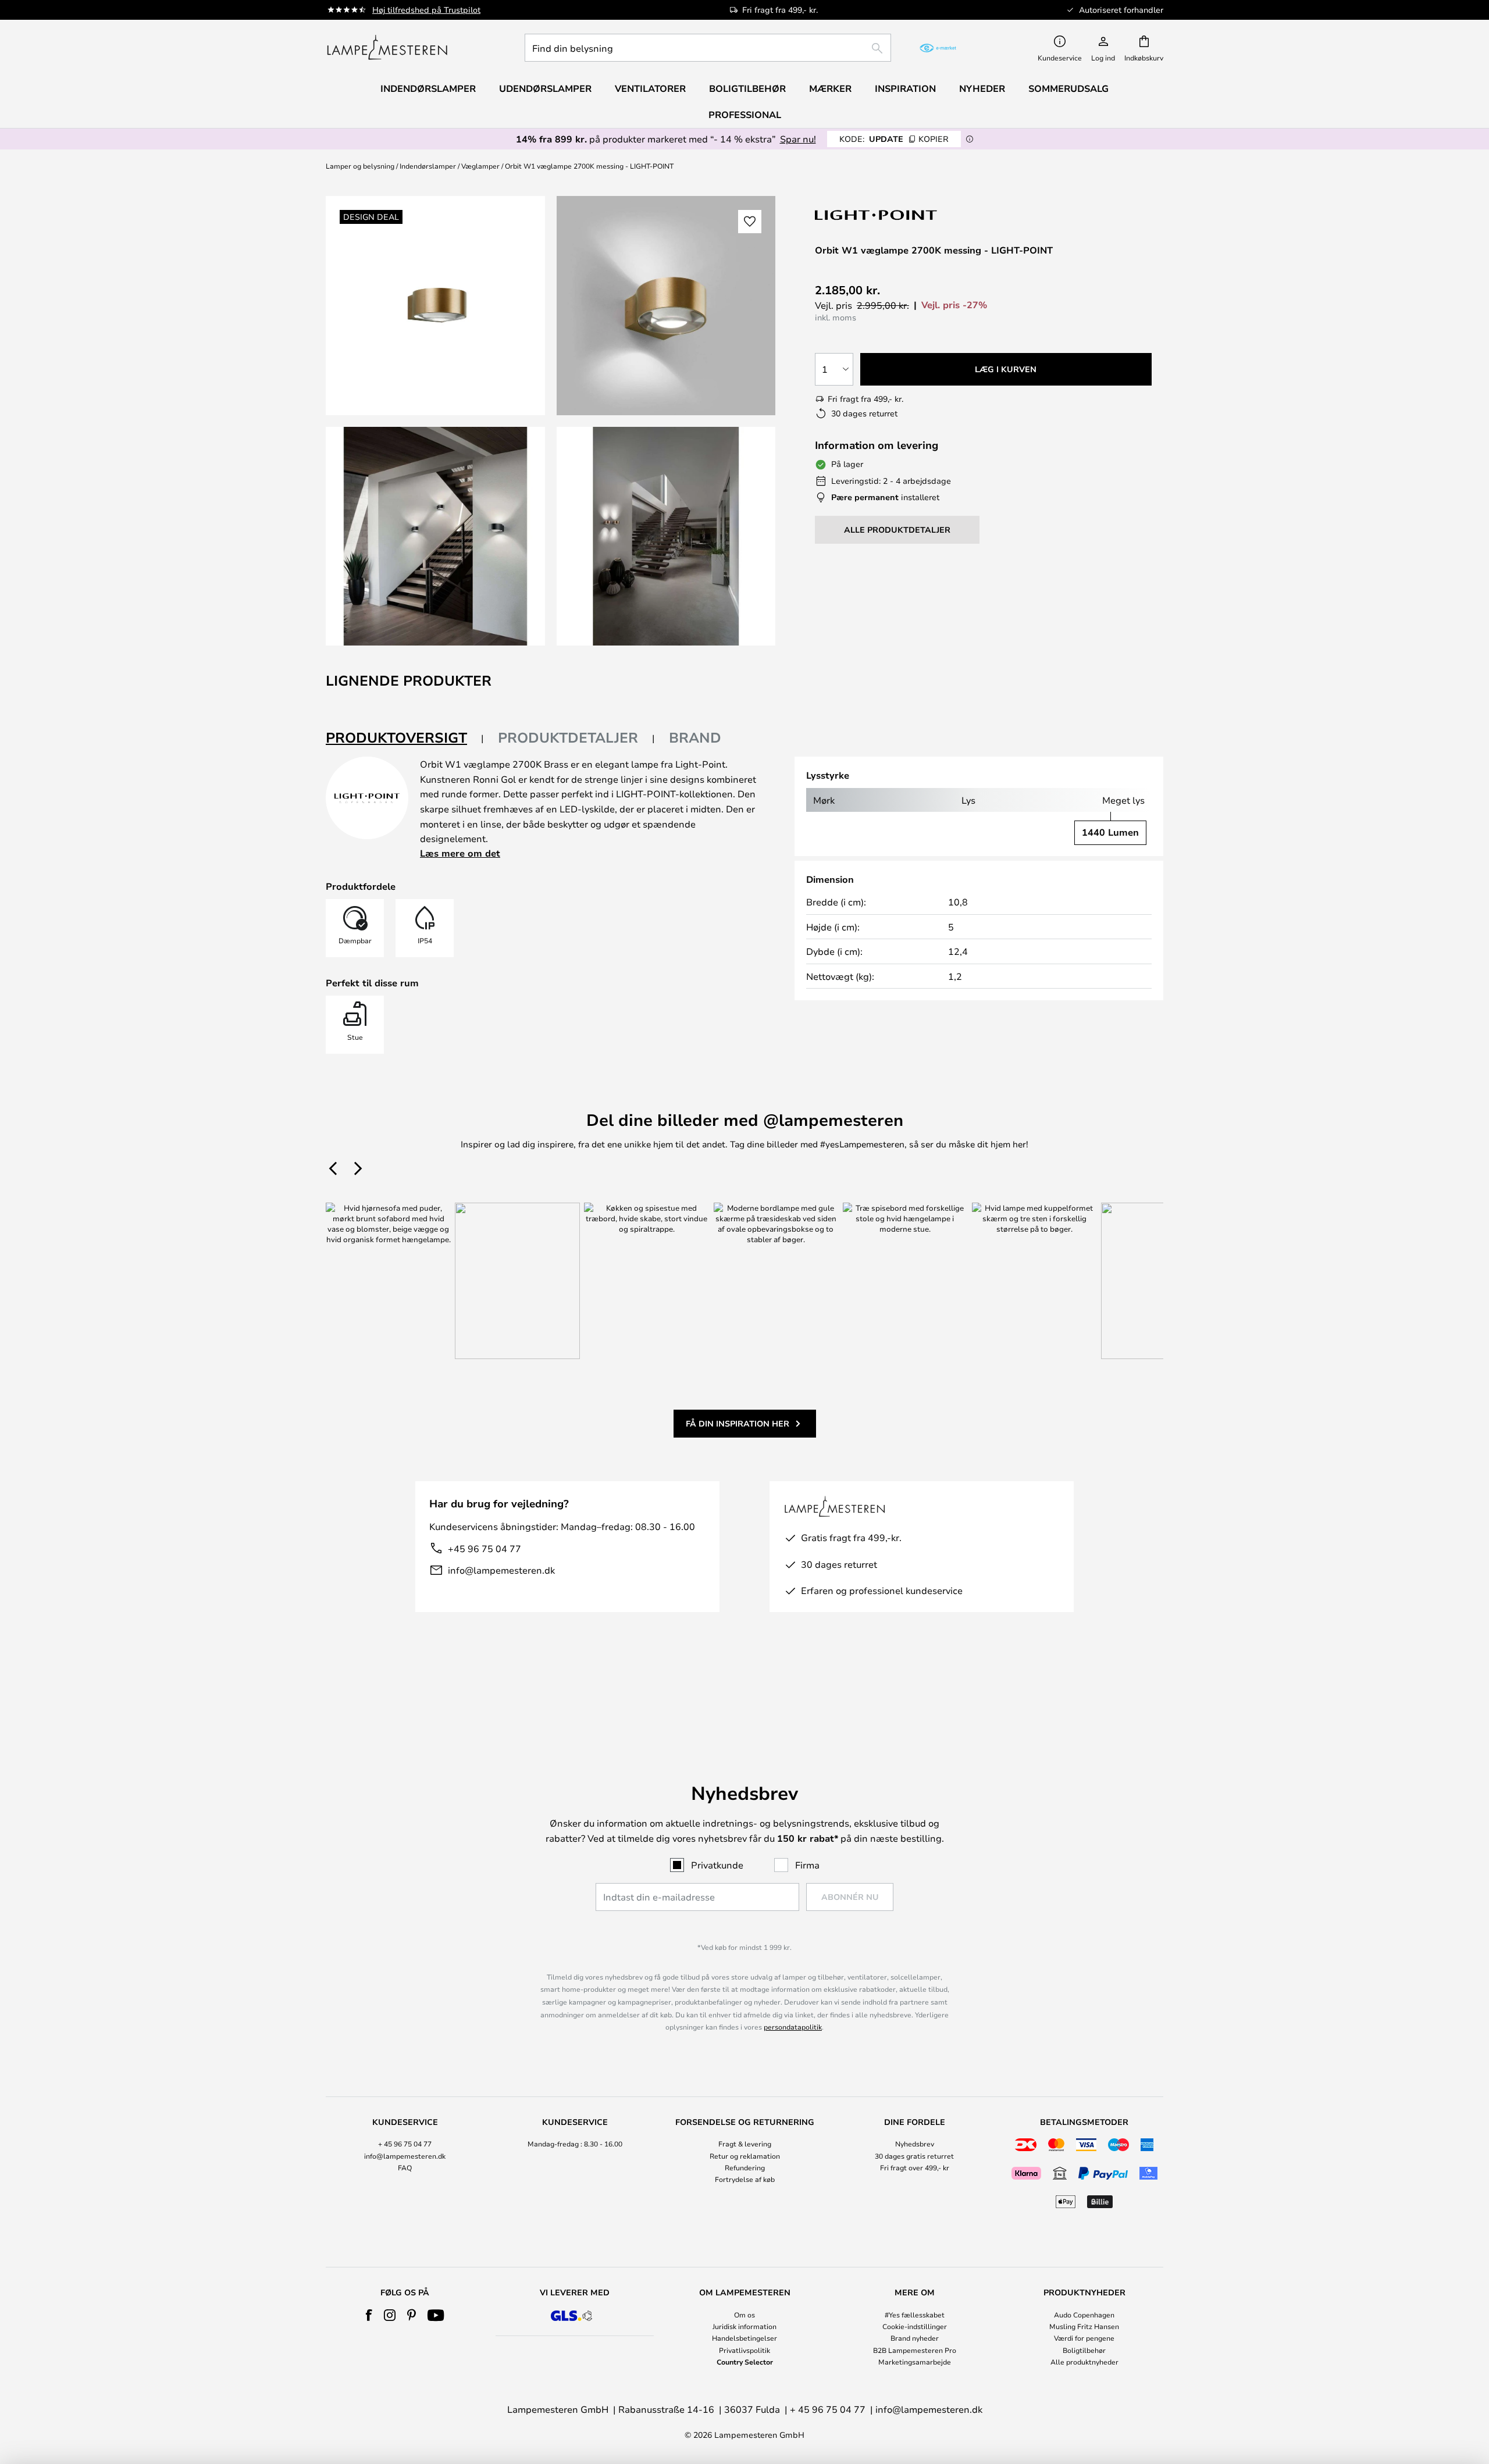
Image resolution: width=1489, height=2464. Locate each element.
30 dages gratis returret (914, 2156)
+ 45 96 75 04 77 (405, 2144)
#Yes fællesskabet (915, 2315)
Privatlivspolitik (744, 2350)
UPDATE (894, 139)
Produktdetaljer (568, 737)
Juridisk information (744, 2326)
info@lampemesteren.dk (501, 1570)
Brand (695, 737)
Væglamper (480, 166)
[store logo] (387, 48)
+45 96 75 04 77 (485, 1548)
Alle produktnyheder (1084, 2362)
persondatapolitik (793, 2027)
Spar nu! (798, 139)
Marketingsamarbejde (915, 2362)
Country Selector (745, 2362)
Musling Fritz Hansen (1084, 2326)
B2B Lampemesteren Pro (915, 2350)
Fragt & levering (745, 2144)
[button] (435, 536)
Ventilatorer (650, 88)
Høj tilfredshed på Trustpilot (426, 10)
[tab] (405, 738)
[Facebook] (369, 2315)
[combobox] (708, 48)
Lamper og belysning (360, 166)
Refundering (745, 2167)
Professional (745, 115)
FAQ (405, 2167)
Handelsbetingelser (744, 2338)
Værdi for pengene (1084, 2338)
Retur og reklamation (745, 2156)
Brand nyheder (915, 2338)
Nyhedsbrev (915, 2144)
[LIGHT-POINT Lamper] (877, 215)
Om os (744, 2315)
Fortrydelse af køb (745, 2179)
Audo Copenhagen (1084, 2315)
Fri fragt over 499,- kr (915, 2167)
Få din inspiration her (738, 1423)
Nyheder (982, 88)
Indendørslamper (428, 166)
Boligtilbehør (1084, 2350)
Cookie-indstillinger (915, 2326)
